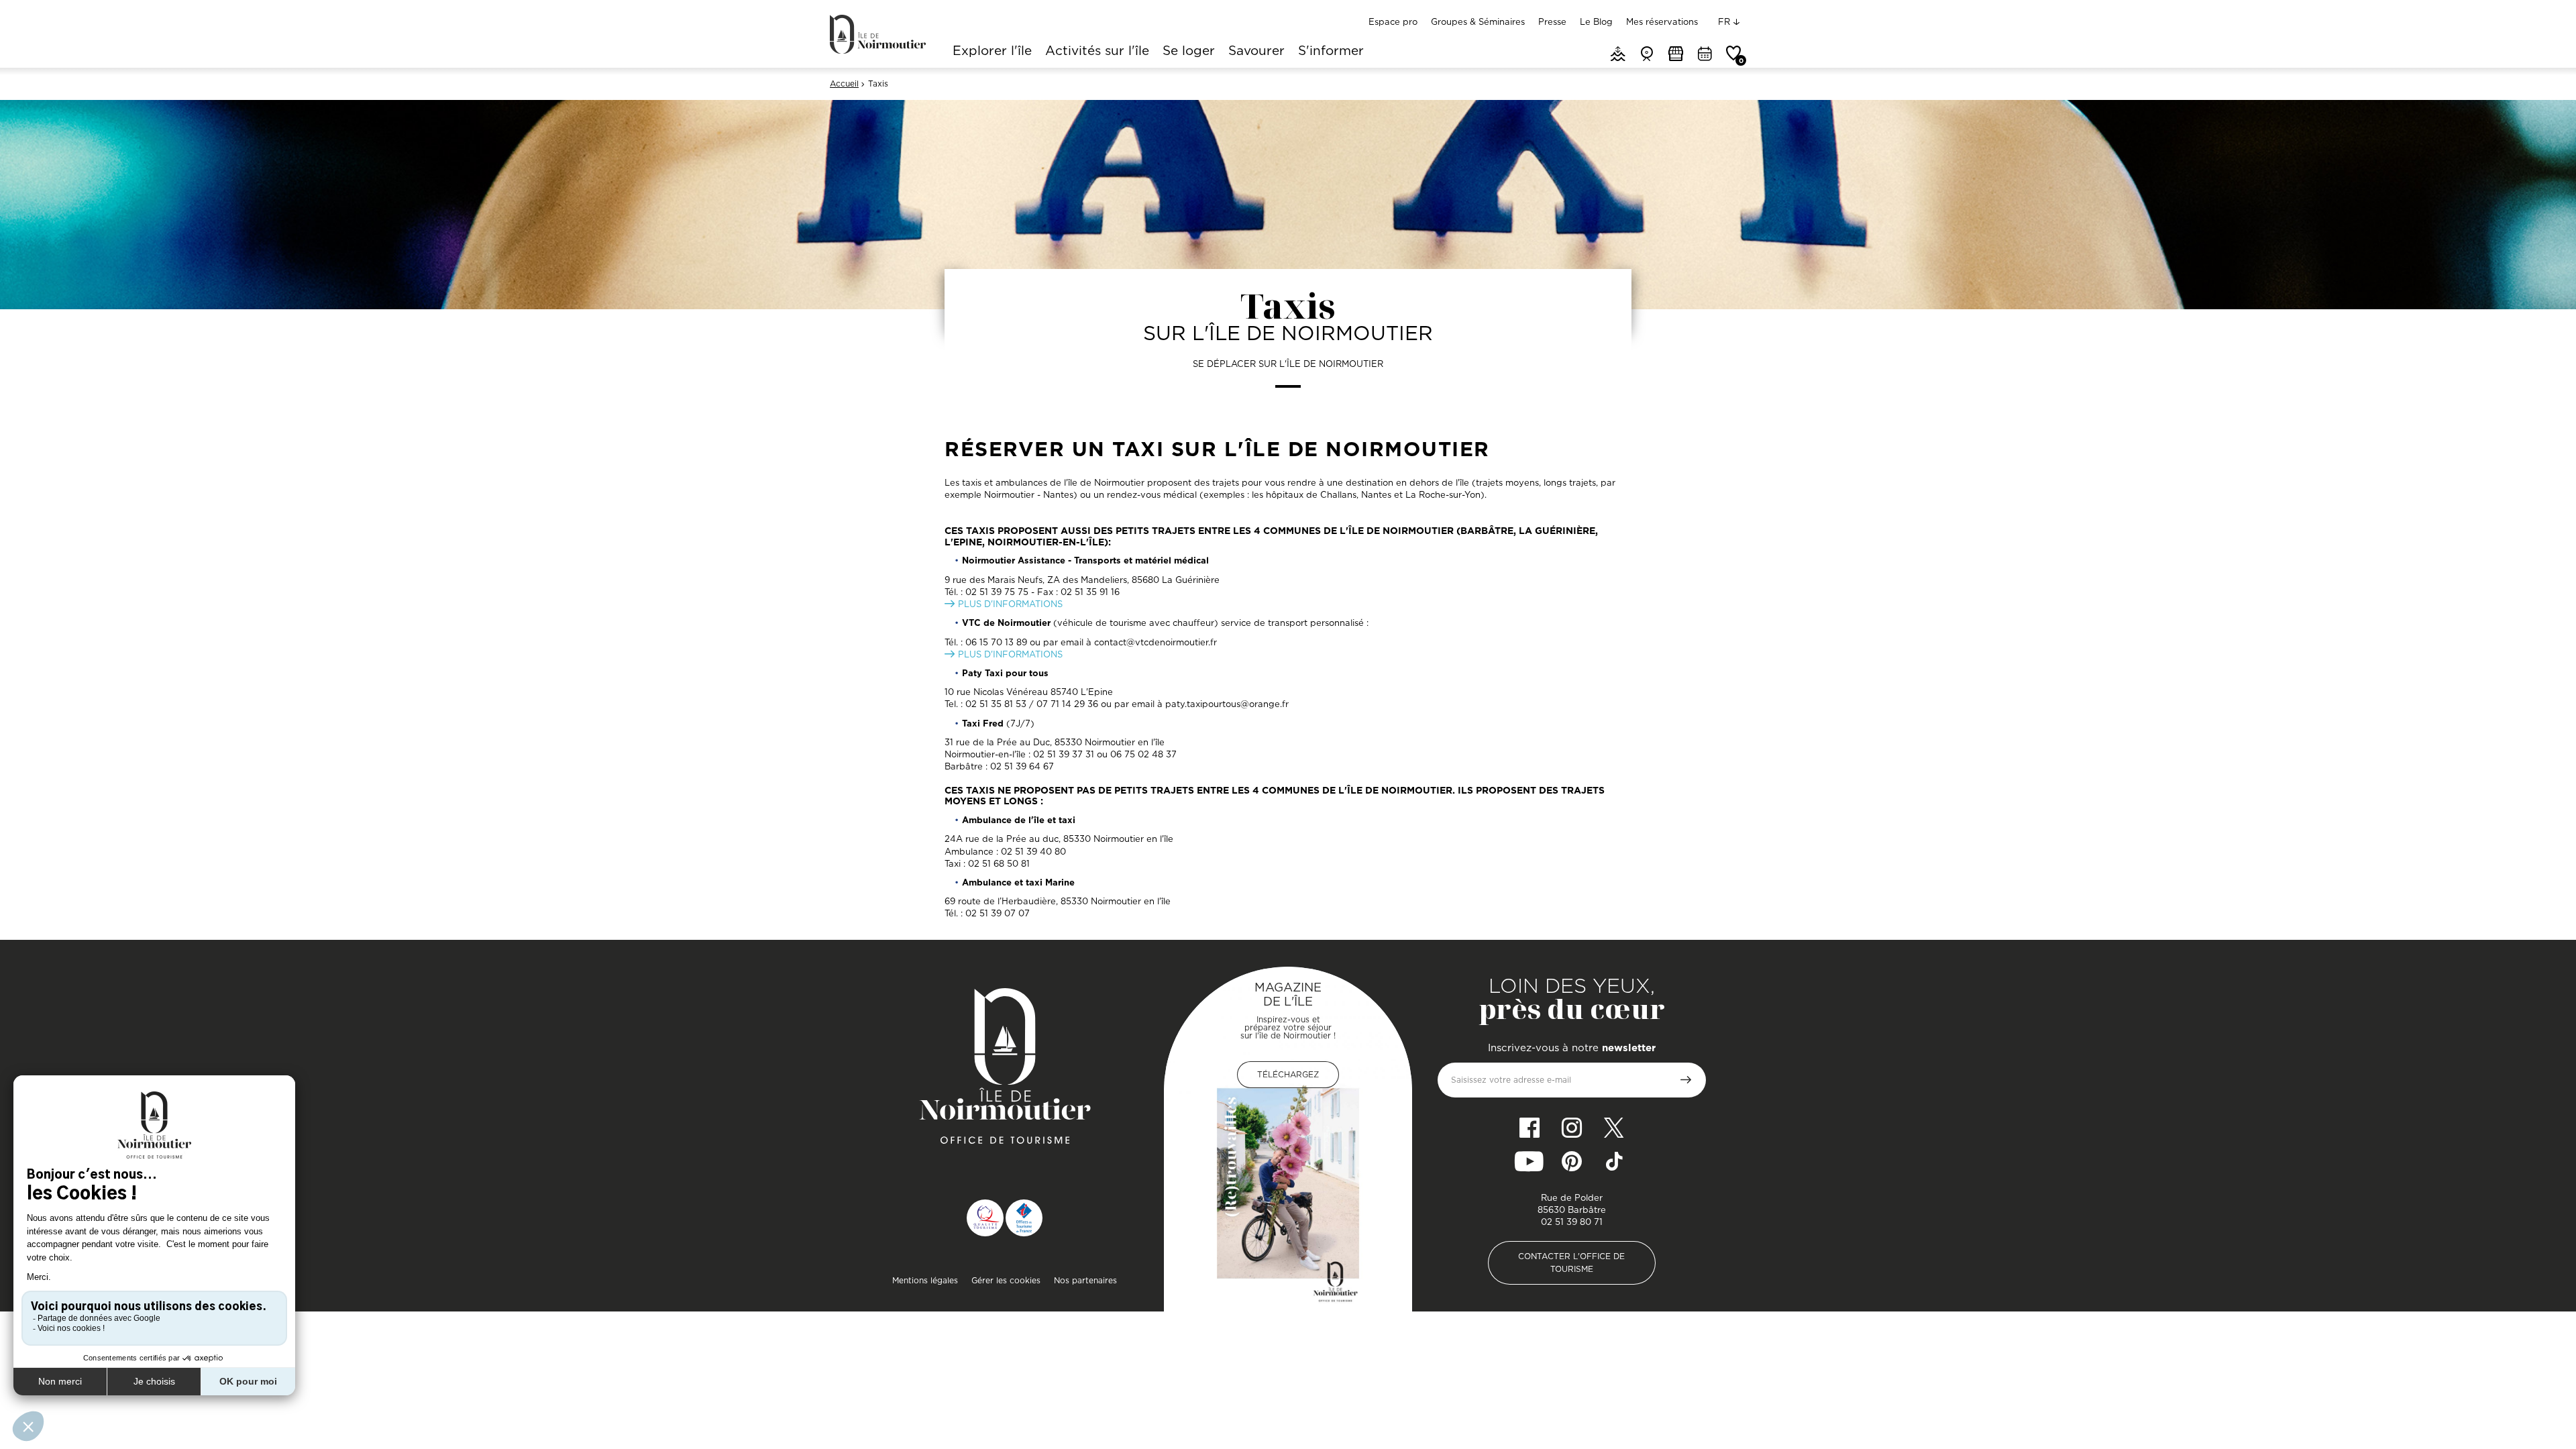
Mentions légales (925, 1280)
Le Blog (1596, 21)
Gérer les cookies (1006, 1280)
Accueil (844, 84)
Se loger (1189, 52)
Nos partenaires (1085, 1280)
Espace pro (1393, 21)
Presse (1552, 21)
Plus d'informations (1010, 604)
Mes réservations (1662, 21)
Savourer (1256, 52)
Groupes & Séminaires (1478, 21)
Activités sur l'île (1097, 52)
